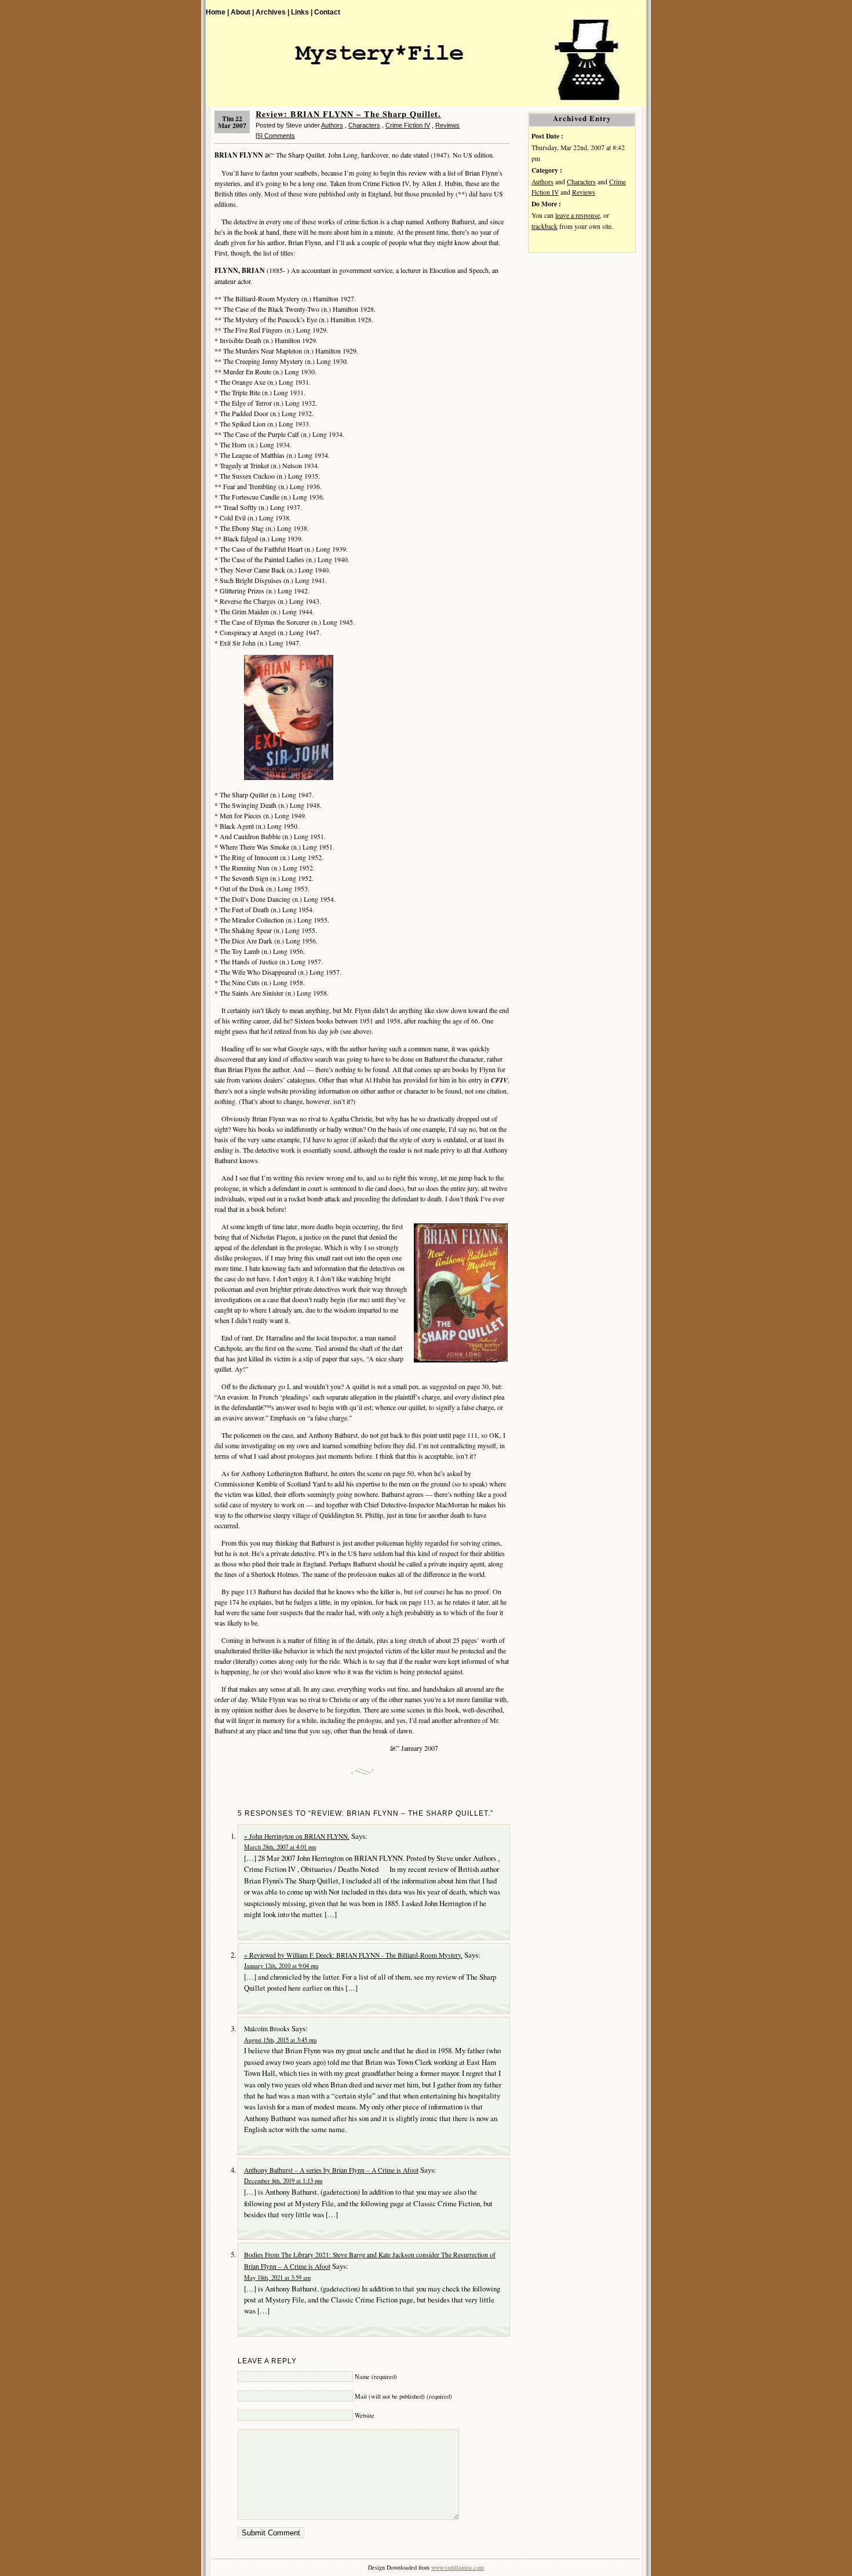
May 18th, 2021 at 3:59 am (277, 2278)
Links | (302, 12)
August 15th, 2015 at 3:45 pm (280, 2040)
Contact (327, 12)
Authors (332, 125)
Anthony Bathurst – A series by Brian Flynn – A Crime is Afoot (331, 2170)
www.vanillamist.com (458, 2567)
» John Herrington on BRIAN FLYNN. (297, 1836)
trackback (545, 226)
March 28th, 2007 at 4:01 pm (280, 1847)
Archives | (272, 12)
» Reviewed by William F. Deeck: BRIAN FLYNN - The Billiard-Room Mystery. (353, 1955)
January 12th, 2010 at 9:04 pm (281, 1966)
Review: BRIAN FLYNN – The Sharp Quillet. (348, 114)
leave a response (578, 215)
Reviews (447, 125)
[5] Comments (275, 136)
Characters (364, 125)
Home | (217, 12)
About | (242, 12)
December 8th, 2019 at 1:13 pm (283, 2181)
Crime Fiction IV (408, 125)
